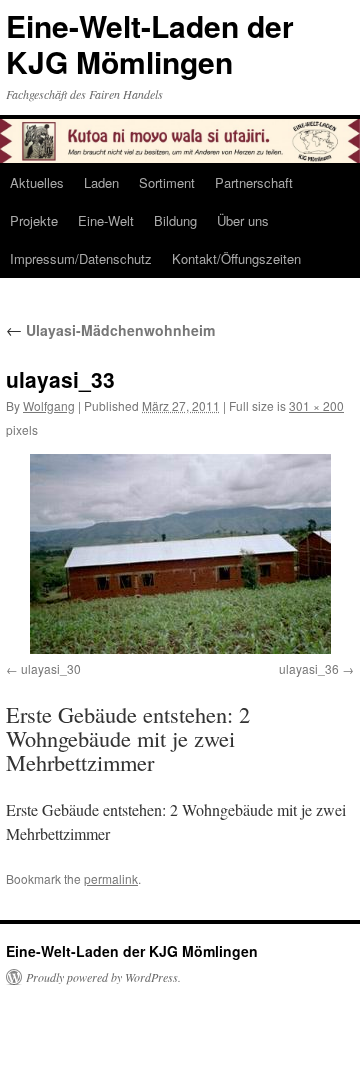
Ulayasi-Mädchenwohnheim (110, 330)
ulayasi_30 (51, 668)
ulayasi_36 (309, 668)
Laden (101, 182)
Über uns (243, 220)
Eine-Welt (106, 220)
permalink (111, 878)
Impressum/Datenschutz (81, 258)
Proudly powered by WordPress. (103, 977)
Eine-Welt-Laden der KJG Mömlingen (150, 43)
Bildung (175, 220)
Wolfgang (49, 405)
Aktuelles (37, 182)
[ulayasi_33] (180, 554)
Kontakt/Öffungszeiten (236, 258)
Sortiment (167, 182)
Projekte (34, 220)
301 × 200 (316, 405)
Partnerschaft (254, 182)
